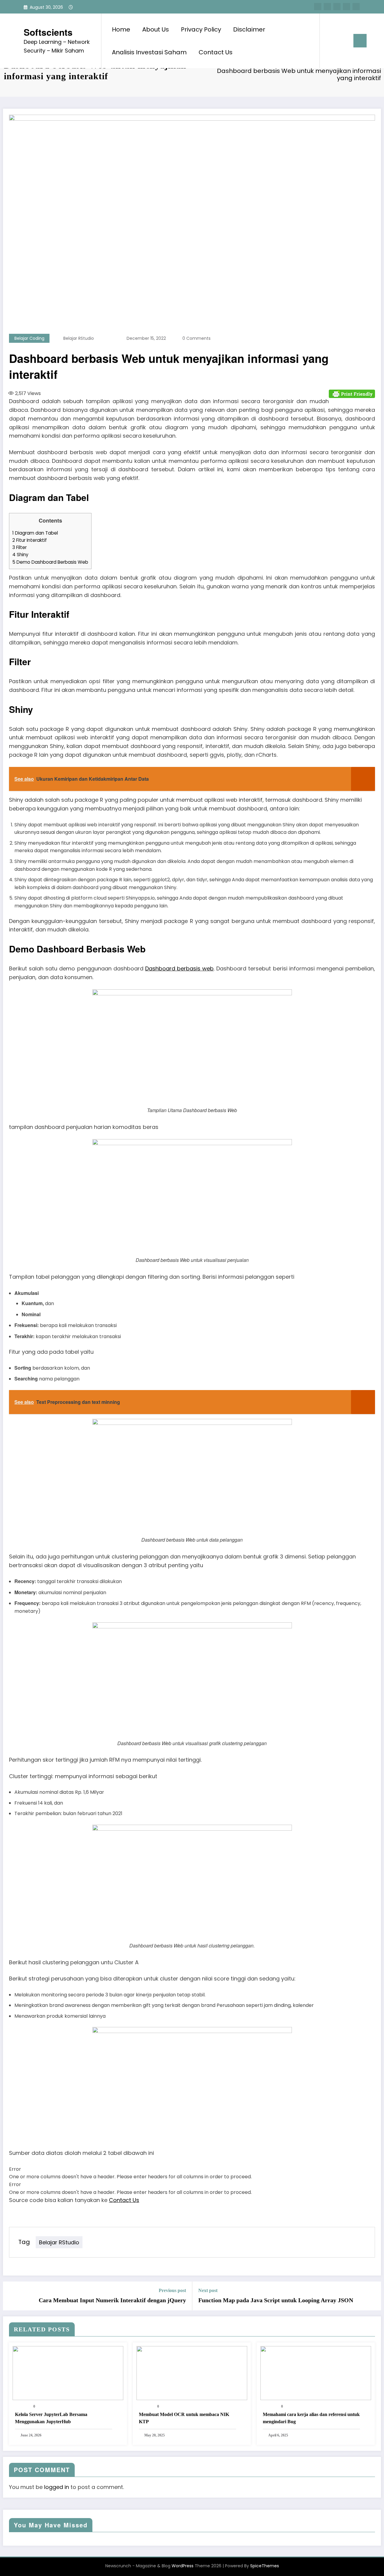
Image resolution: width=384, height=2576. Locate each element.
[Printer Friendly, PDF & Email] (352, 393)
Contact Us (216, 52)
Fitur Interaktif (30, 540)
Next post (208, 2290)
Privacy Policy (201, 29)
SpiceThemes (265, 2566)
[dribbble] (337, 7)
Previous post (172, 2290)
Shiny (20, 555)
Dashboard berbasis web (179, 968)
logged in (57, 2487)
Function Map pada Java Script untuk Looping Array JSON (276, 2300)
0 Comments (196, 338)
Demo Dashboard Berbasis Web (50, 562)
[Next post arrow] (373, 2296)
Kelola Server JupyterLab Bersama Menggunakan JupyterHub (51, 2418)
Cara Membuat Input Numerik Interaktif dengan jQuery (112, 2300)
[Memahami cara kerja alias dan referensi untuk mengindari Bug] (316, 2373)
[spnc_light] (341, 41)
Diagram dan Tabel (35, 533)
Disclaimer (249, 29)
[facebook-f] (318, 7)
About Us (156, 29)
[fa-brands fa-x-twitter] (327, 7)
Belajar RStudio (79, 338)
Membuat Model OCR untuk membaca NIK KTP (184, 2418)
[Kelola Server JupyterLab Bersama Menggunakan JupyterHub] (68, 2373)
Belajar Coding (29, 338)
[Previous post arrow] (11, 2296)
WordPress (183, 2566)
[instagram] (346, 7)
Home (121, 29)
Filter (19, 547)
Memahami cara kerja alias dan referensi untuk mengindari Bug (311, 2418)
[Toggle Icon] (360, 41)
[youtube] (356, 7)
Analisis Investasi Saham (149, 52)
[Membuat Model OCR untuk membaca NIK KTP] (192, 2373)
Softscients (48, 32)
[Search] (330, 41)
